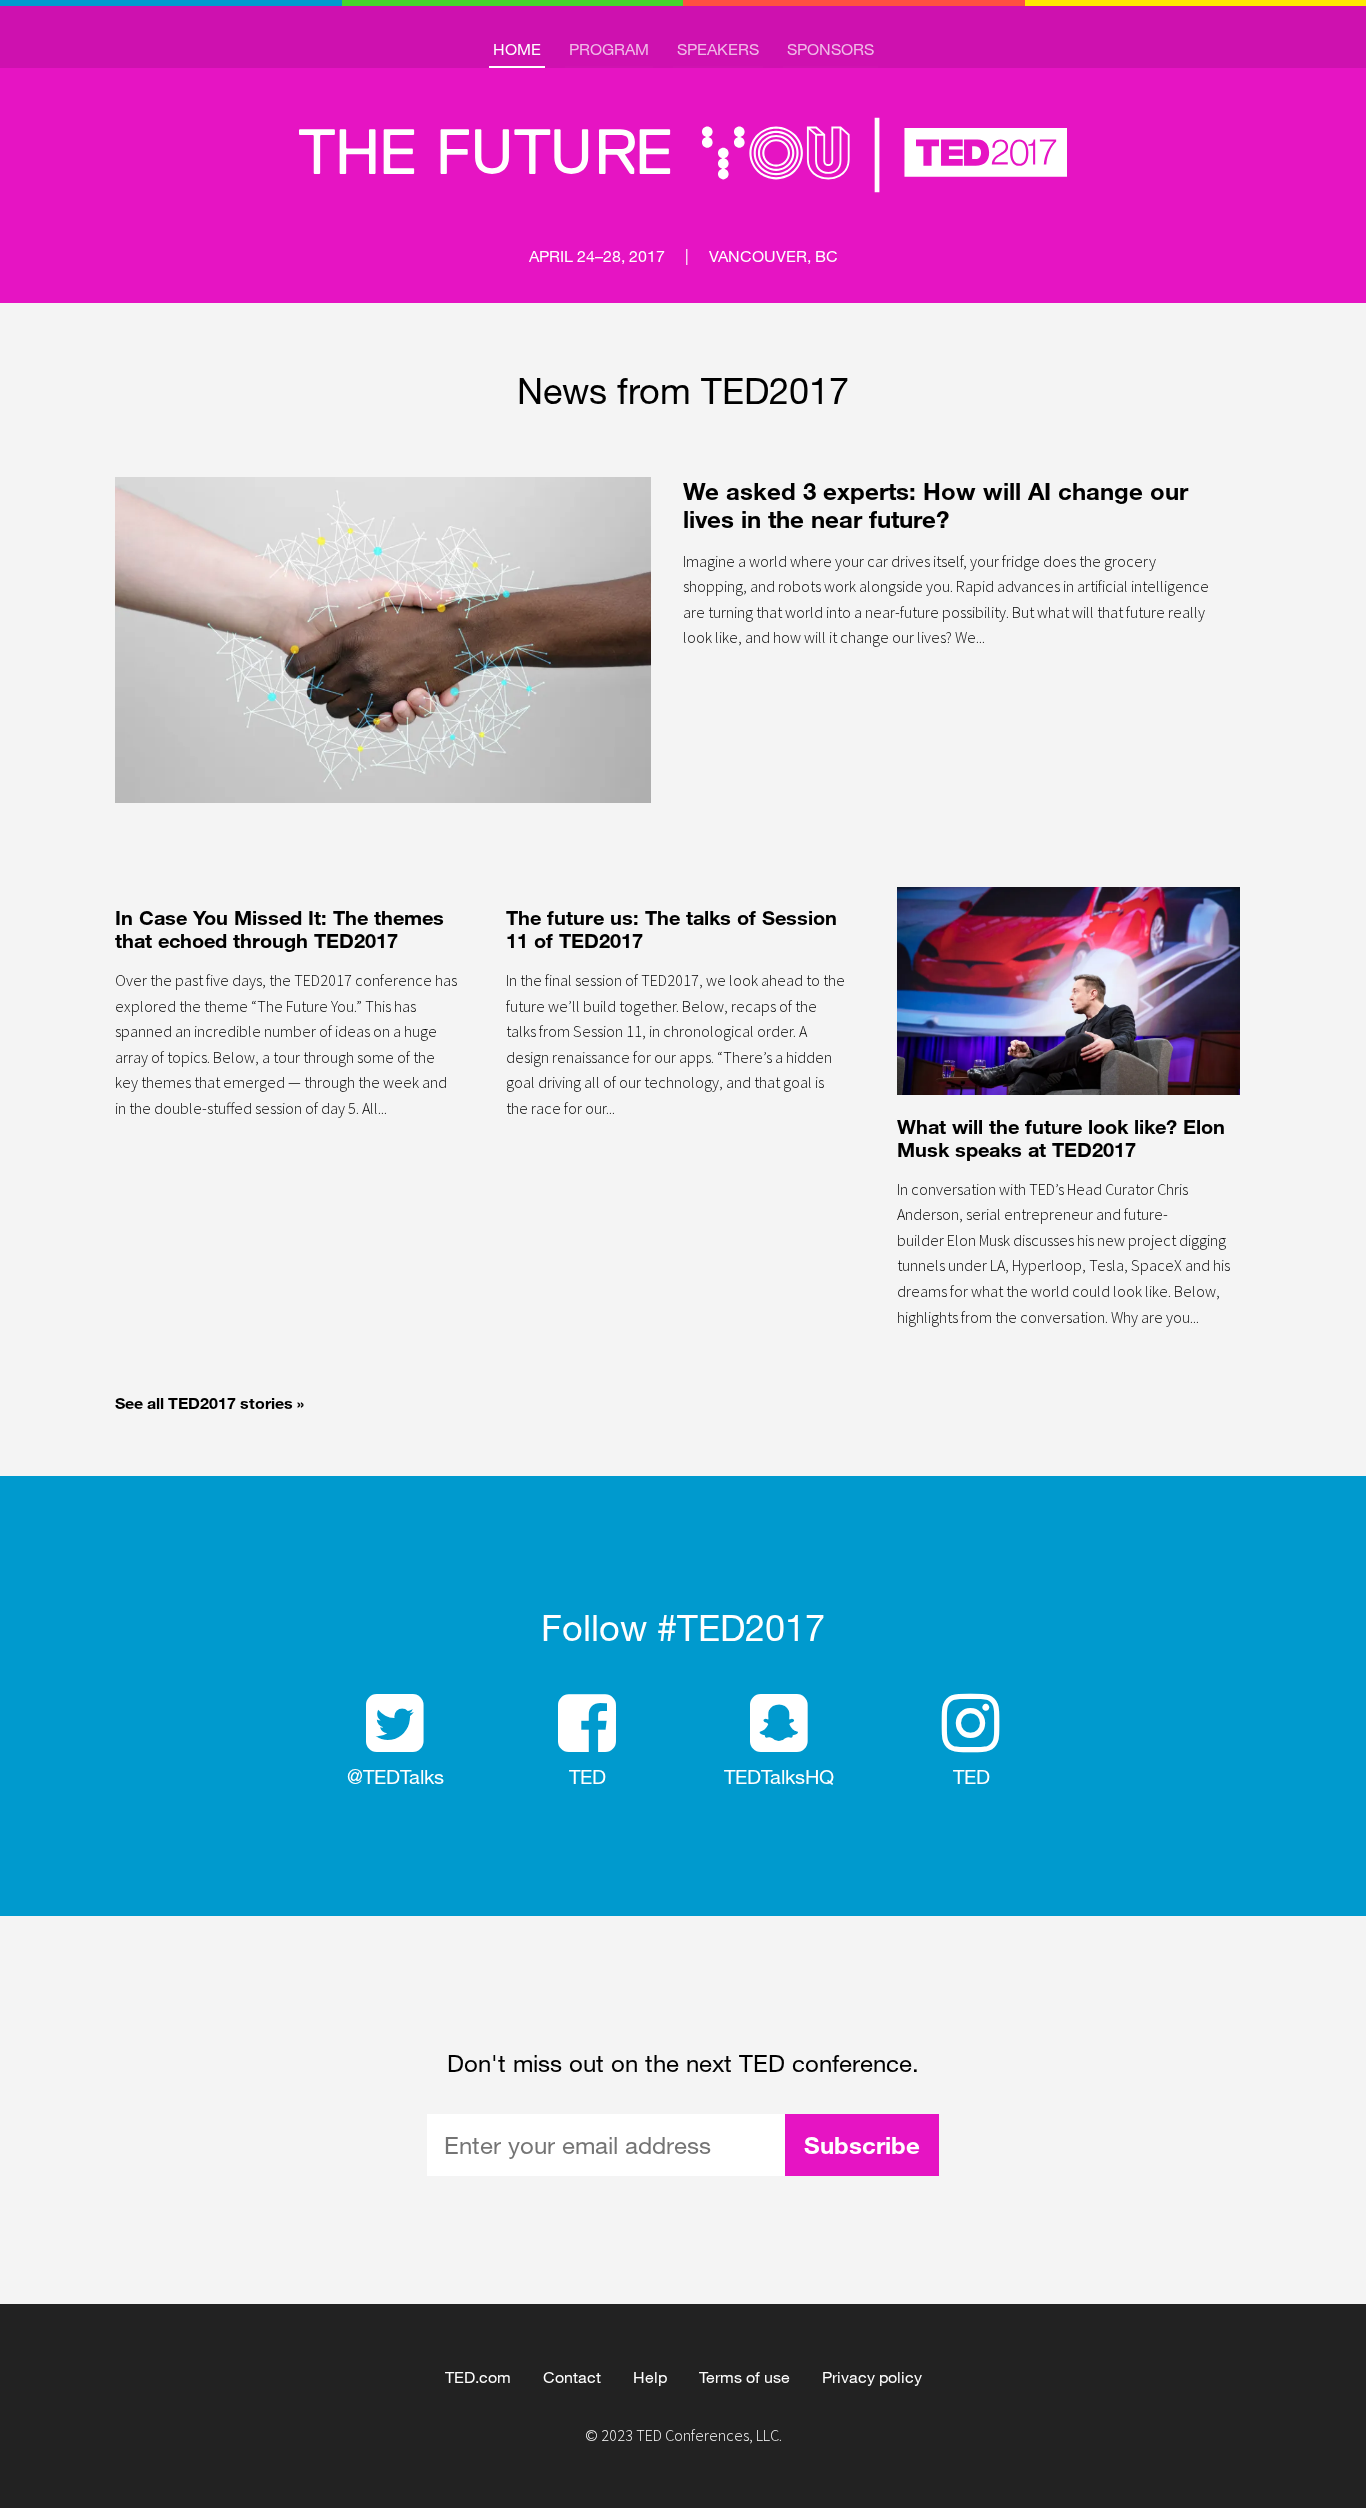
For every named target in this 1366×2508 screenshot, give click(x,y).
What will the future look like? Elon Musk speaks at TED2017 (1061, 1138)
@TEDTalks (395, 1776)
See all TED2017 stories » (209, 1402)
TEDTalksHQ (779, 1776)
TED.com (478, 2377)
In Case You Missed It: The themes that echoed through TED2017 (279, 929)
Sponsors (830, 48)
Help (650, 2377)
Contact (572, 2377)
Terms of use (744, 2377)
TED (587, 1776)
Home (517, 48)
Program (609, 48)
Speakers (718, 48)
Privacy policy (872, 2377)
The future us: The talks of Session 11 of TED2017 (671, 929)
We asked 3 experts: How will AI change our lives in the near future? (935, 504)
